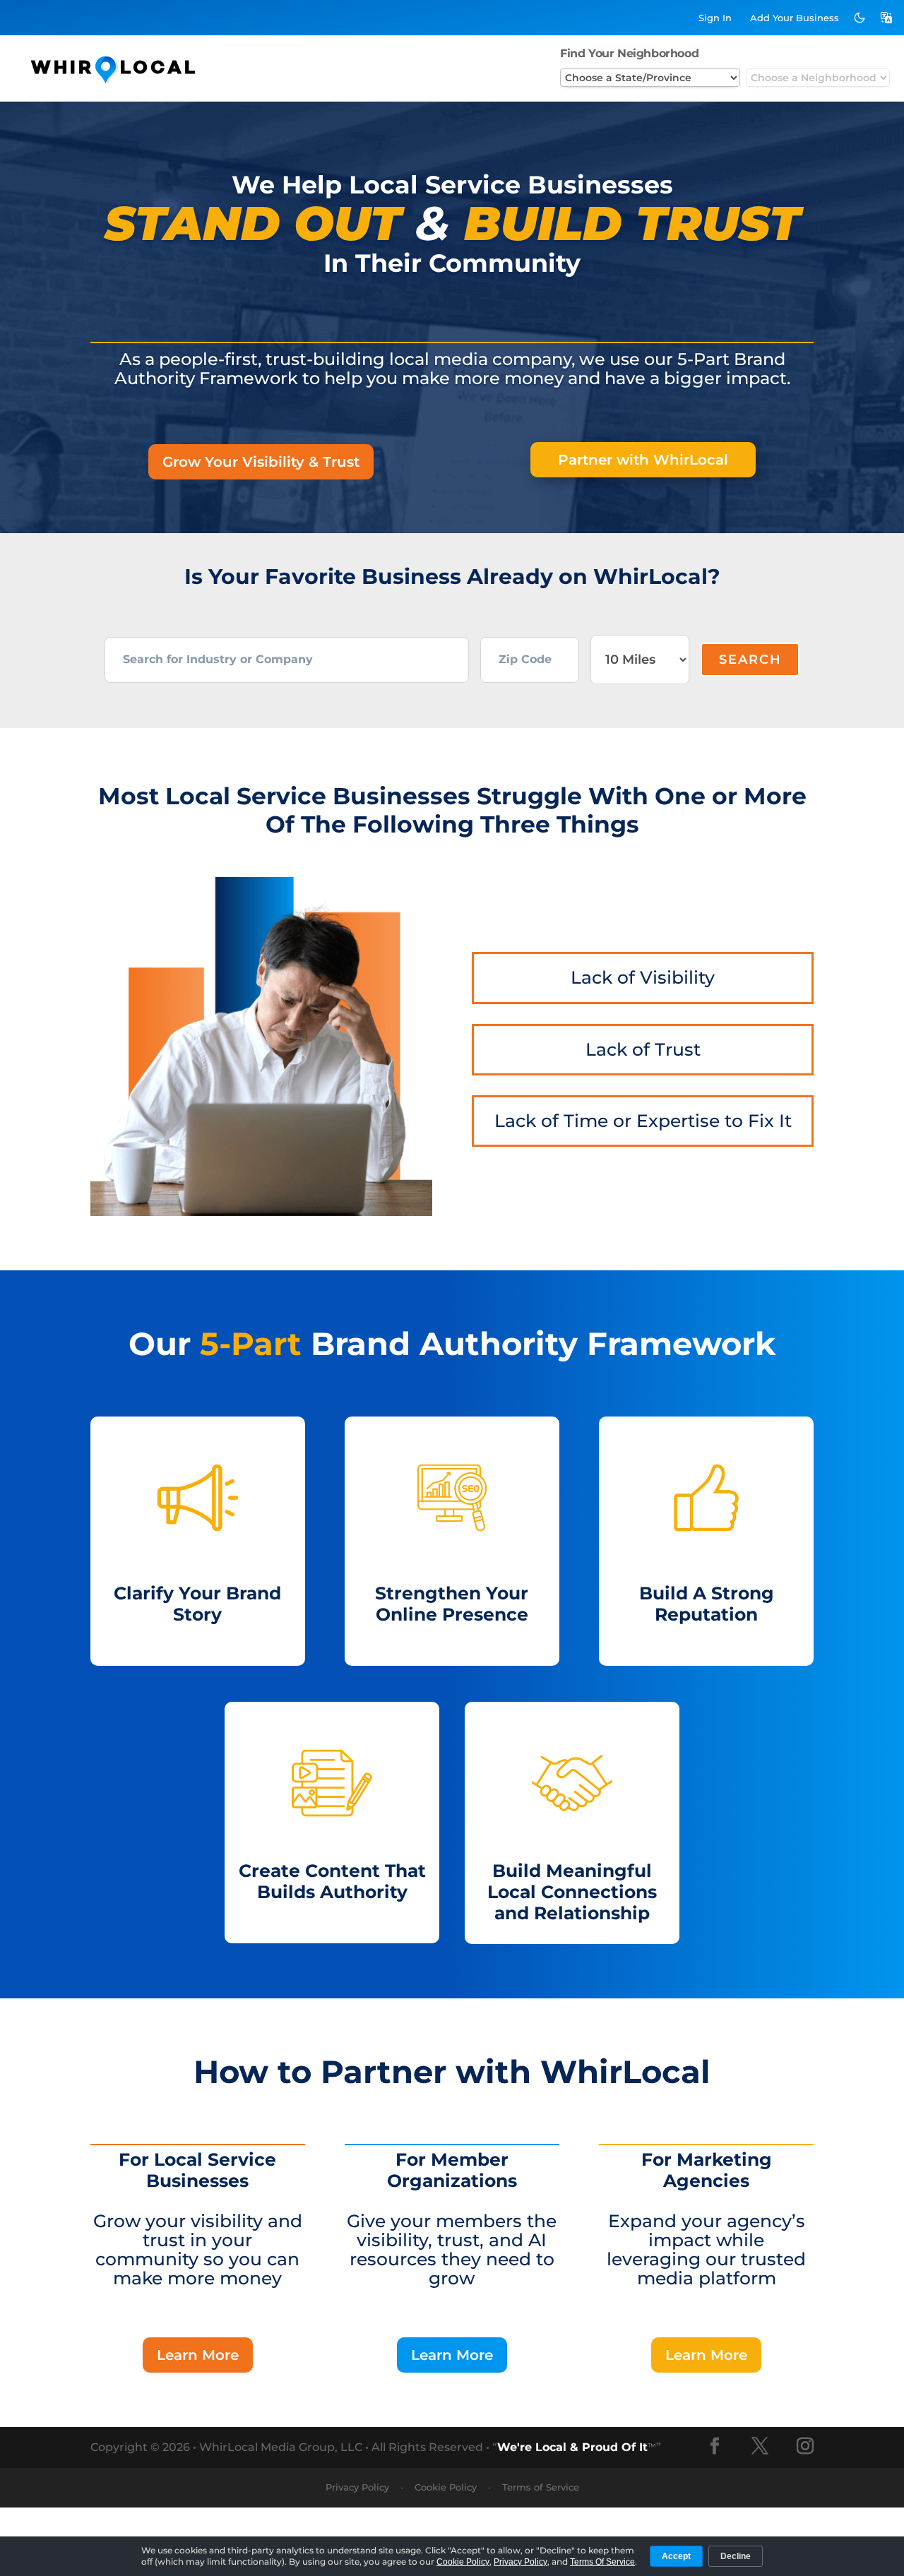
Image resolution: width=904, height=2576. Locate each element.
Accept (676, 2556)
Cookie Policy (446, 2487)
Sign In (715, 18)
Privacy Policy (357, 2487)
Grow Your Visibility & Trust (261, 462)
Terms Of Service (602, 2562)
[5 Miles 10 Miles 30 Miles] (640, 660)
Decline (736, 2556)
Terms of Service (541, 2487)
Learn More (198, 2355)
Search (750, 660)
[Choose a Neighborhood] (818, 78)
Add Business (795, 18)
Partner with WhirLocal (643, 460)
